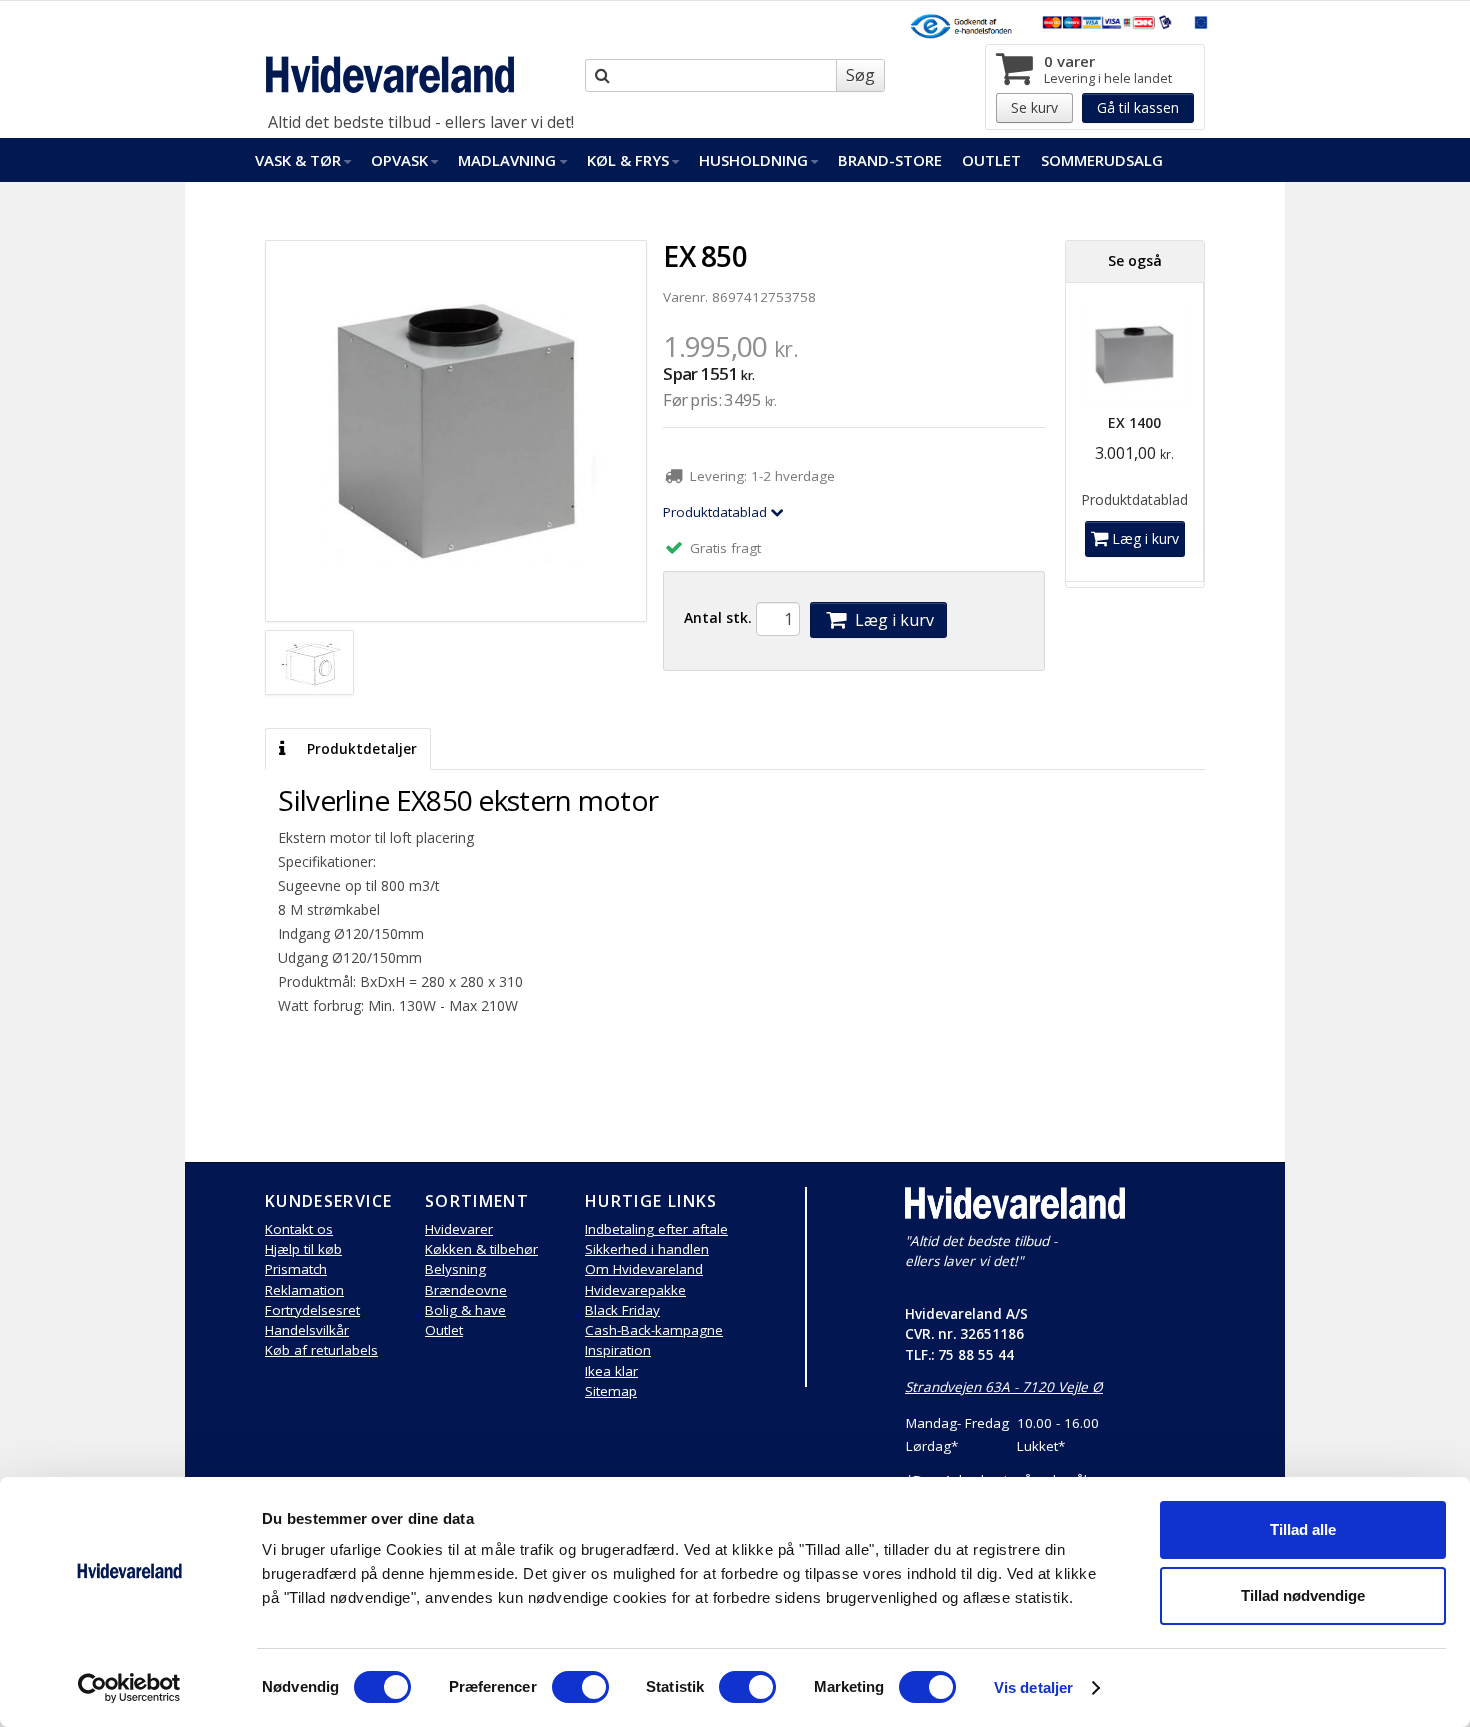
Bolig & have (465, 1310)
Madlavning (507, 160)
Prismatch (296, 1269)
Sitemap (611, 1391)
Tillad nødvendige (1303, 1595)
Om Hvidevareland (644, 1269)
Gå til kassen (1138, 107)
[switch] (580, 1687)
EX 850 (705, 256)
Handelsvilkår (307, 1330)
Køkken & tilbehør (481, 1249)
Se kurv (1034, 107)
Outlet (991, 160)
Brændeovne (466, 1290)
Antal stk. (718, 617)
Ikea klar (611, 1371)
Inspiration (618, 1350)
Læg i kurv (892, 620)
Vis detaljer (1033, 1687)
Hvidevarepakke (635, 1290)
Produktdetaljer (360, 749)
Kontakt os (299, 1229)
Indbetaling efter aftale (656, 1229)
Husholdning (753, 160)
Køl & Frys (628, 160)
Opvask (399, 160)
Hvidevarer (459, 1229)
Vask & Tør (298, 160)
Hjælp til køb (303, 1249)
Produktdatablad (717, 512)
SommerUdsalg (1102, 160)
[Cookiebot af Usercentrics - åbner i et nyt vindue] (129, 1688)
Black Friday (622, 1310)
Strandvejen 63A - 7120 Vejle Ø (1004, 1387)
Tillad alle (1303, 1529)
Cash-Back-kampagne (654, 1330)
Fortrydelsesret (312, 1310)
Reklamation (304, 1290)
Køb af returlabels (321, 1350)
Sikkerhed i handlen (647, 1249)
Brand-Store (890, 160)
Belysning (455, 1269)
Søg (860, 75)
